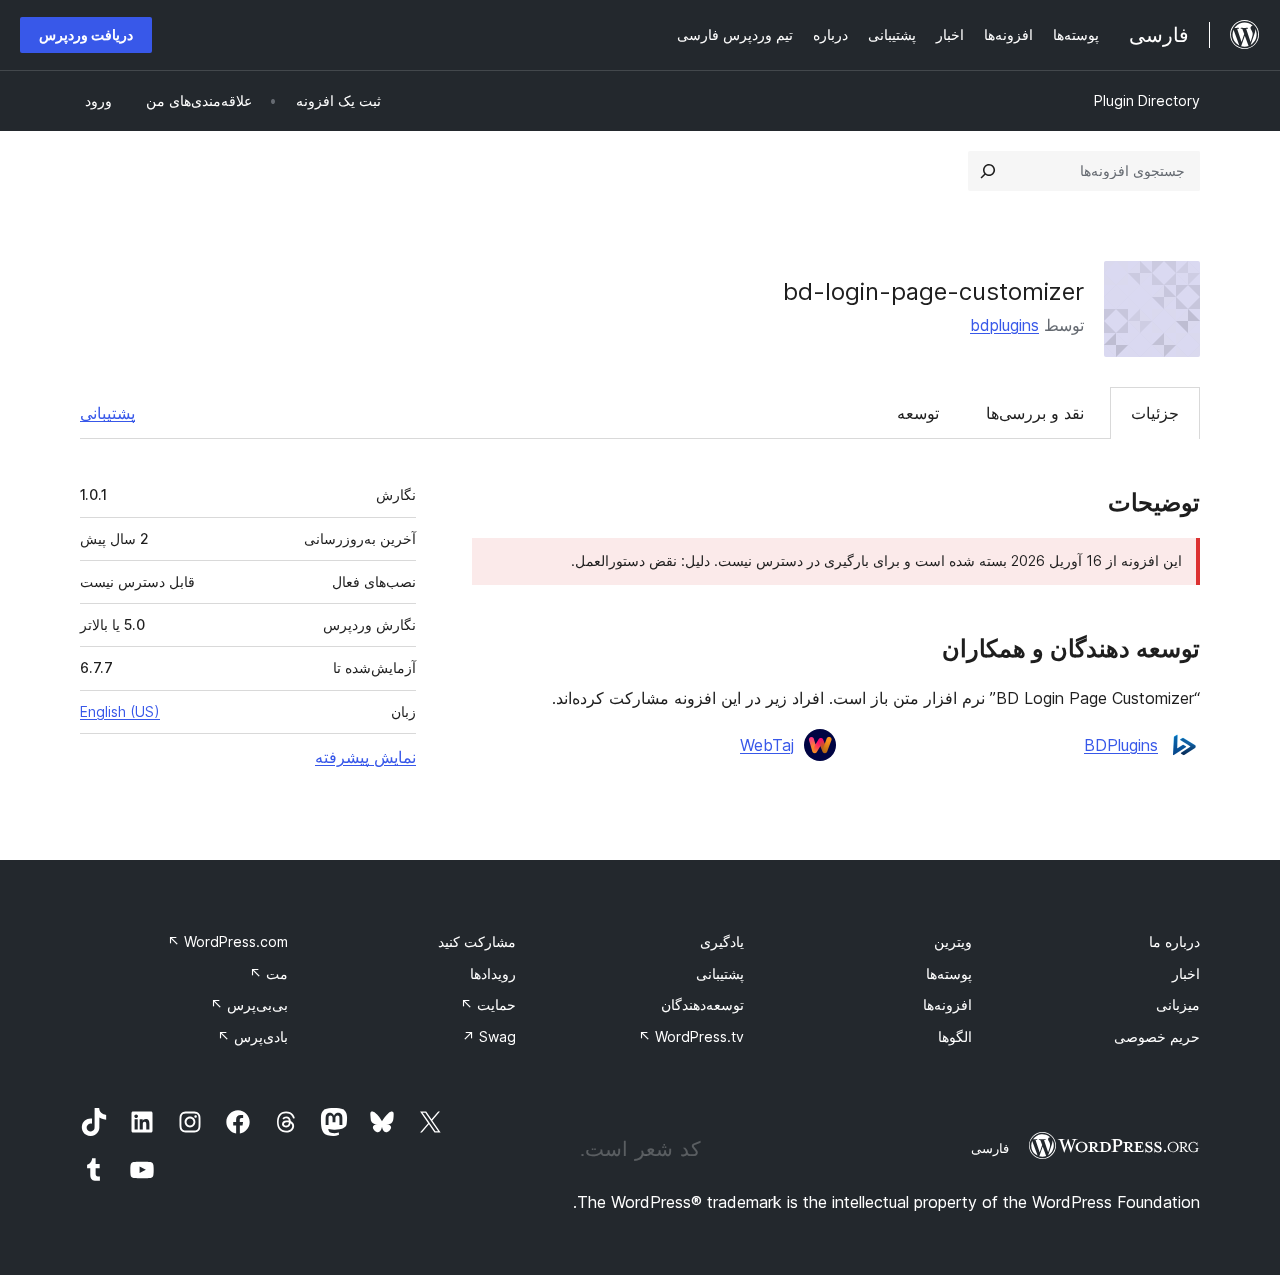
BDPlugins (1121, 745)
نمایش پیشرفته (365, 757)
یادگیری (722, 941)
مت (268, 973)
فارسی (990, 1148)
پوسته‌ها (949, 973)
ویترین (953, 941)
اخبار (1186, 973)
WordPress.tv (691, 1036)
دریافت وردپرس (86, 34)
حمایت (488, 1004)
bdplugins (1004, 325)
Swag (489, 1036)
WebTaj (767, 745)
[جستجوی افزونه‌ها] (988, 171)
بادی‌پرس (252, 1036)
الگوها (955, 1036)
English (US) (120, 711)
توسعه (918, 413)
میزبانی (1178, 1004)
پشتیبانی (107, 413)
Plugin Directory (1147, 100)
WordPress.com (227, 941)
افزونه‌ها (947, 1004)
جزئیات (1155, 413)
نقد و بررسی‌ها (1035, 413)
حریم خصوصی (1157, 1036)
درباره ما (1174, 941)
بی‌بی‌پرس (249, 1004)
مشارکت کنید (477, 941)
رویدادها (493, 973)
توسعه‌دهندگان (702, 1004)
